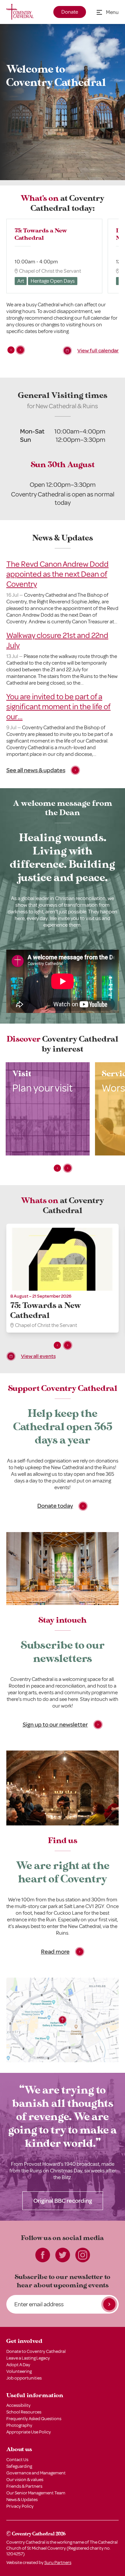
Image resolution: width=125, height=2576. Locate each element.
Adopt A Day (18, 2365)
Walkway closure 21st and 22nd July (57, 640)
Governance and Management (36, 2473)
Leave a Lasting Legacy (28, 2358)
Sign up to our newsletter (55, 1725)
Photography (19, 2425)
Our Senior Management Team (36, 2493)
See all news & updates (36, 770)
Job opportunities (24, 2378)
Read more (55, 1952)
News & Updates (22, 2500)
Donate (70, 12)
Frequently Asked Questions (34, 2419)
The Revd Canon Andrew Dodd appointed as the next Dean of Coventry (57, 574)
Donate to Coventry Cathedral (36, 2351)
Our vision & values (25, 2480)
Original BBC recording (63, 2201)
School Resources (24, 2412)
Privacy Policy (20, 2506)
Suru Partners (58, 2563)
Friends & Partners (24, 2486)
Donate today (55, 1506)
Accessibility (18, 2405)
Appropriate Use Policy (29, 2432)
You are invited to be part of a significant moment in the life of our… (58, 707)
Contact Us (17, 2460)
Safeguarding (19, 2466)
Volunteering (19, 2371)
